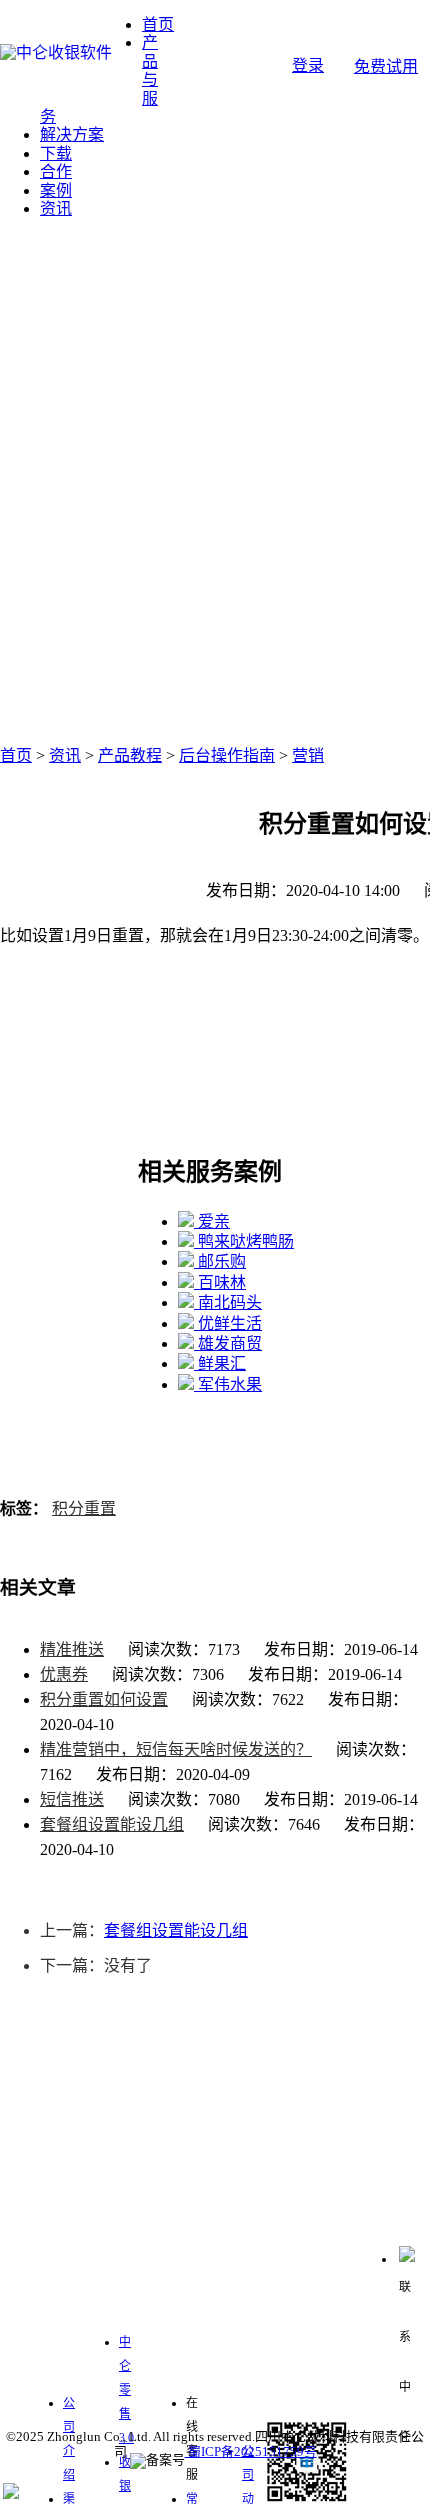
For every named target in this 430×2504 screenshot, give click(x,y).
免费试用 (386, 66)
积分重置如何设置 (104, 1699)
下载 (56, 153)
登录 (308, 65)
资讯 (56, 208)
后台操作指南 (227, 755)
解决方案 (72, 134)
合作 (56, 171)
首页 (158, 24)
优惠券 (64, 1674)
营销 (308, 755)
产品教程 (130, 755)
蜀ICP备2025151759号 (251, 2451)
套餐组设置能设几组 (112, 1824)
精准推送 (72, 1649)
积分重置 (84, 1508)
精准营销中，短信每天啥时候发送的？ (176, 1749)
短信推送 (72, 1799)
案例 (56, 190)
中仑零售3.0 (126, 2390)
